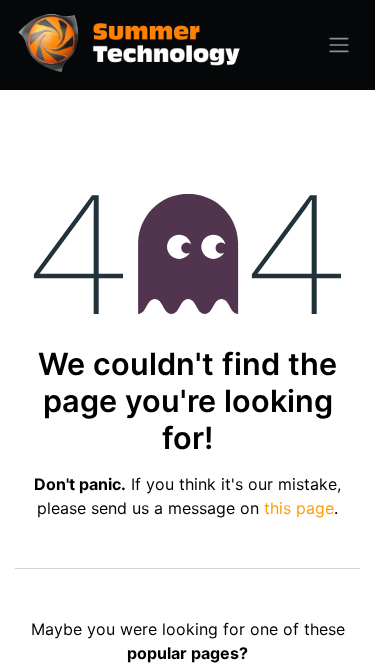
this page (299, 508)
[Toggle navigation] (339, 45)
